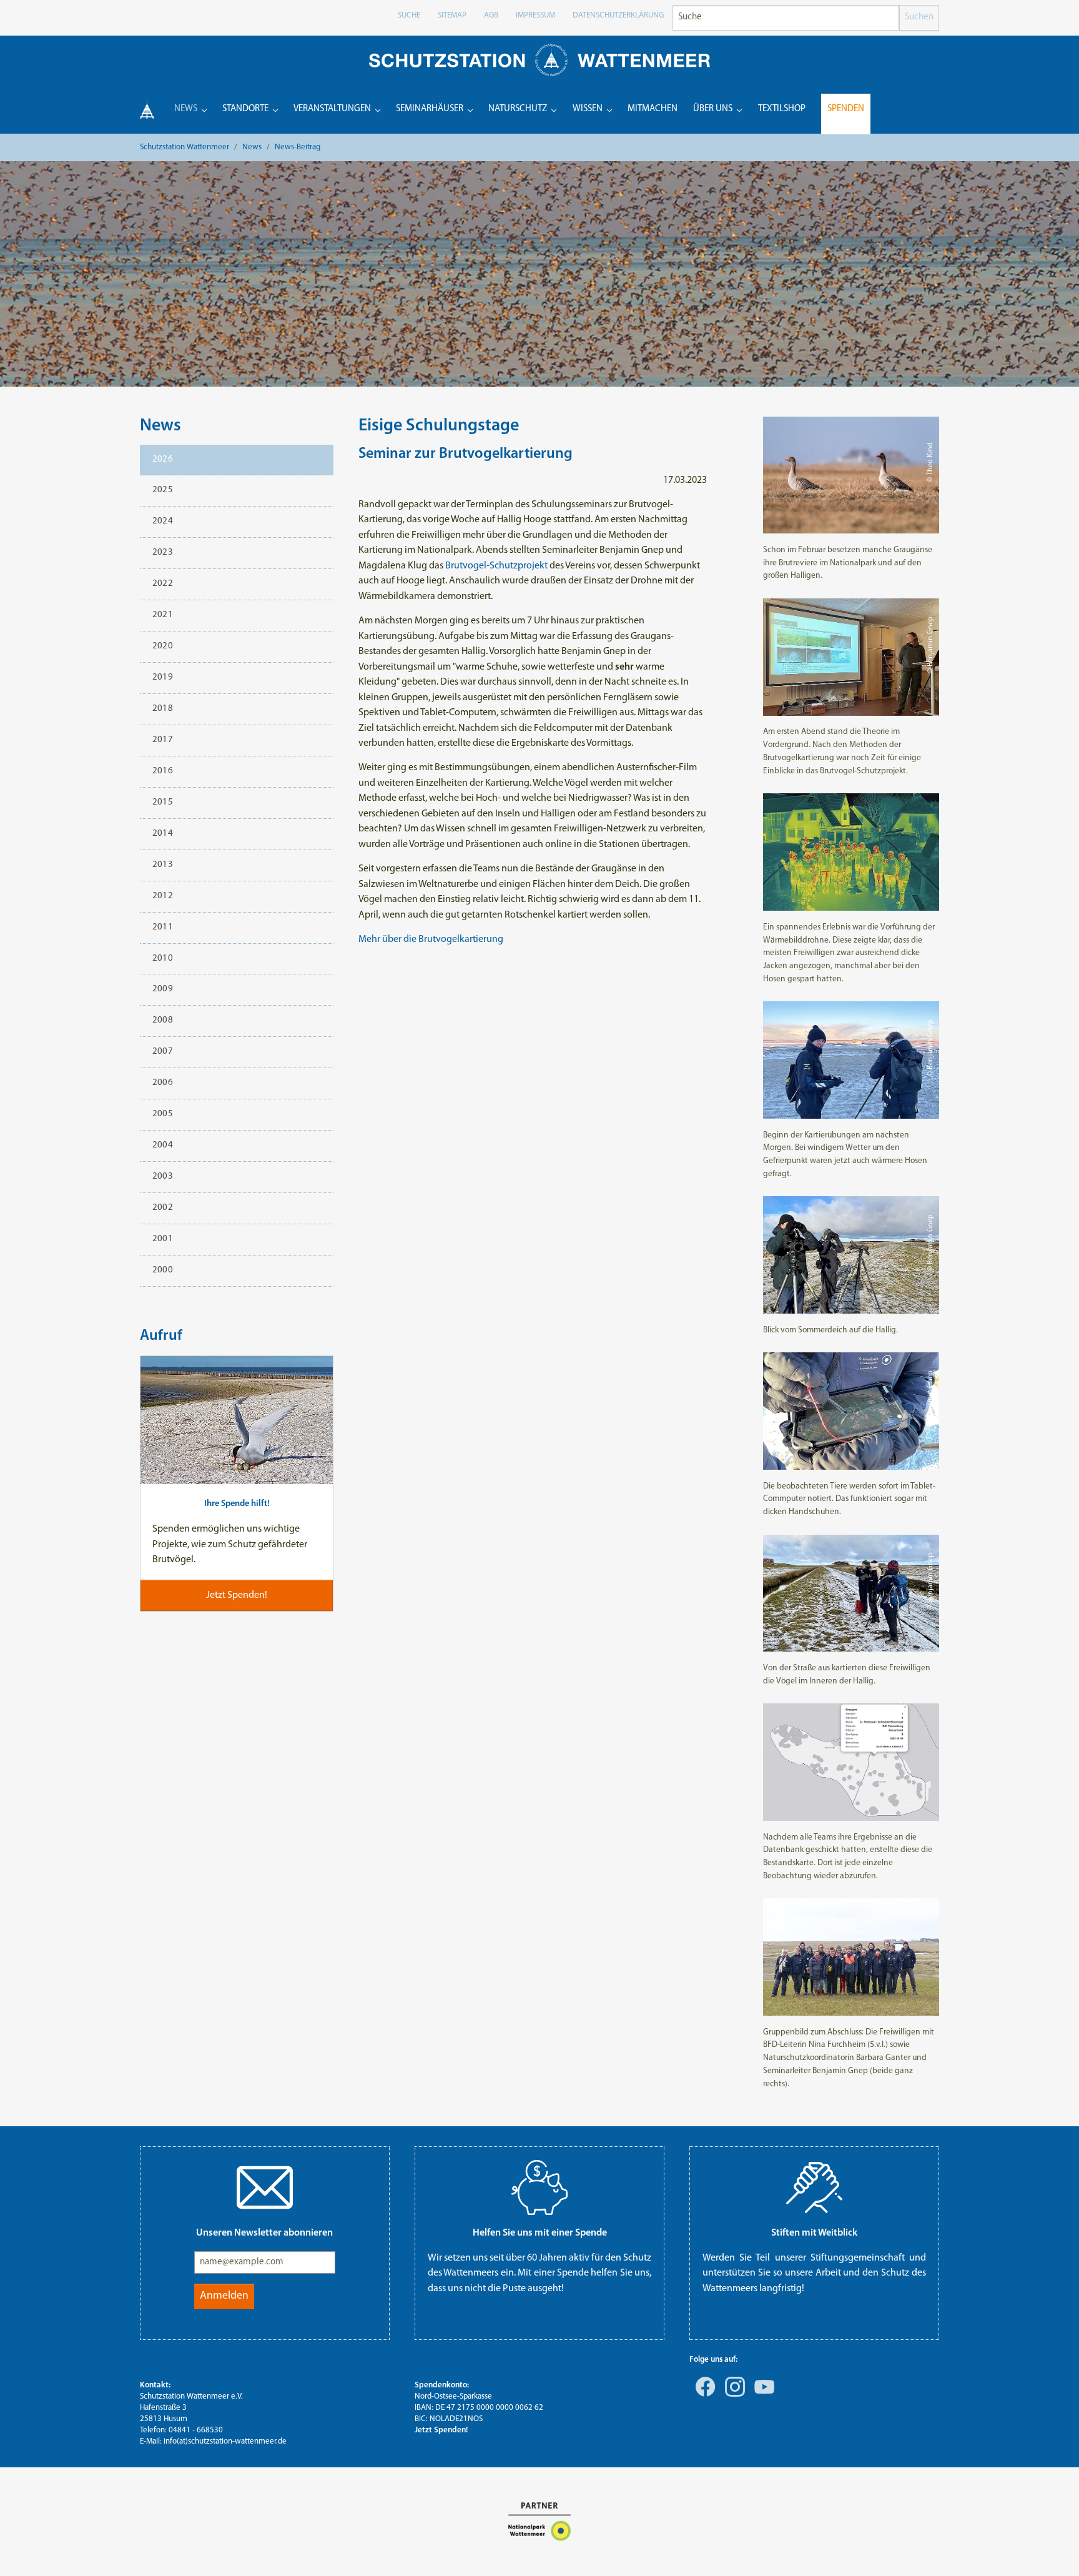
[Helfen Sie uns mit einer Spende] (539, 2187)
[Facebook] (703, 2395)
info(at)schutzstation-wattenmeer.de (225, 2441)
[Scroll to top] (1052, 2549)
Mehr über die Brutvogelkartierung (431, 939)
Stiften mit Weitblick (814, 2233)
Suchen (919, 17)
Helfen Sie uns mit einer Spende (540, 2233)
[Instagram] (732, 2395)
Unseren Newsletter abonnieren (264, 2233)
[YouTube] (762, 2395)
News (160, 426)
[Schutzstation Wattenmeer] (539, 60)
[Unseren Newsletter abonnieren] (265, 2187)
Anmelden (224, 2296)
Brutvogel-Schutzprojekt (496, 566)
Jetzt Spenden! (441, 2430)
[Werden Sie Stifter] (814, 2187)
